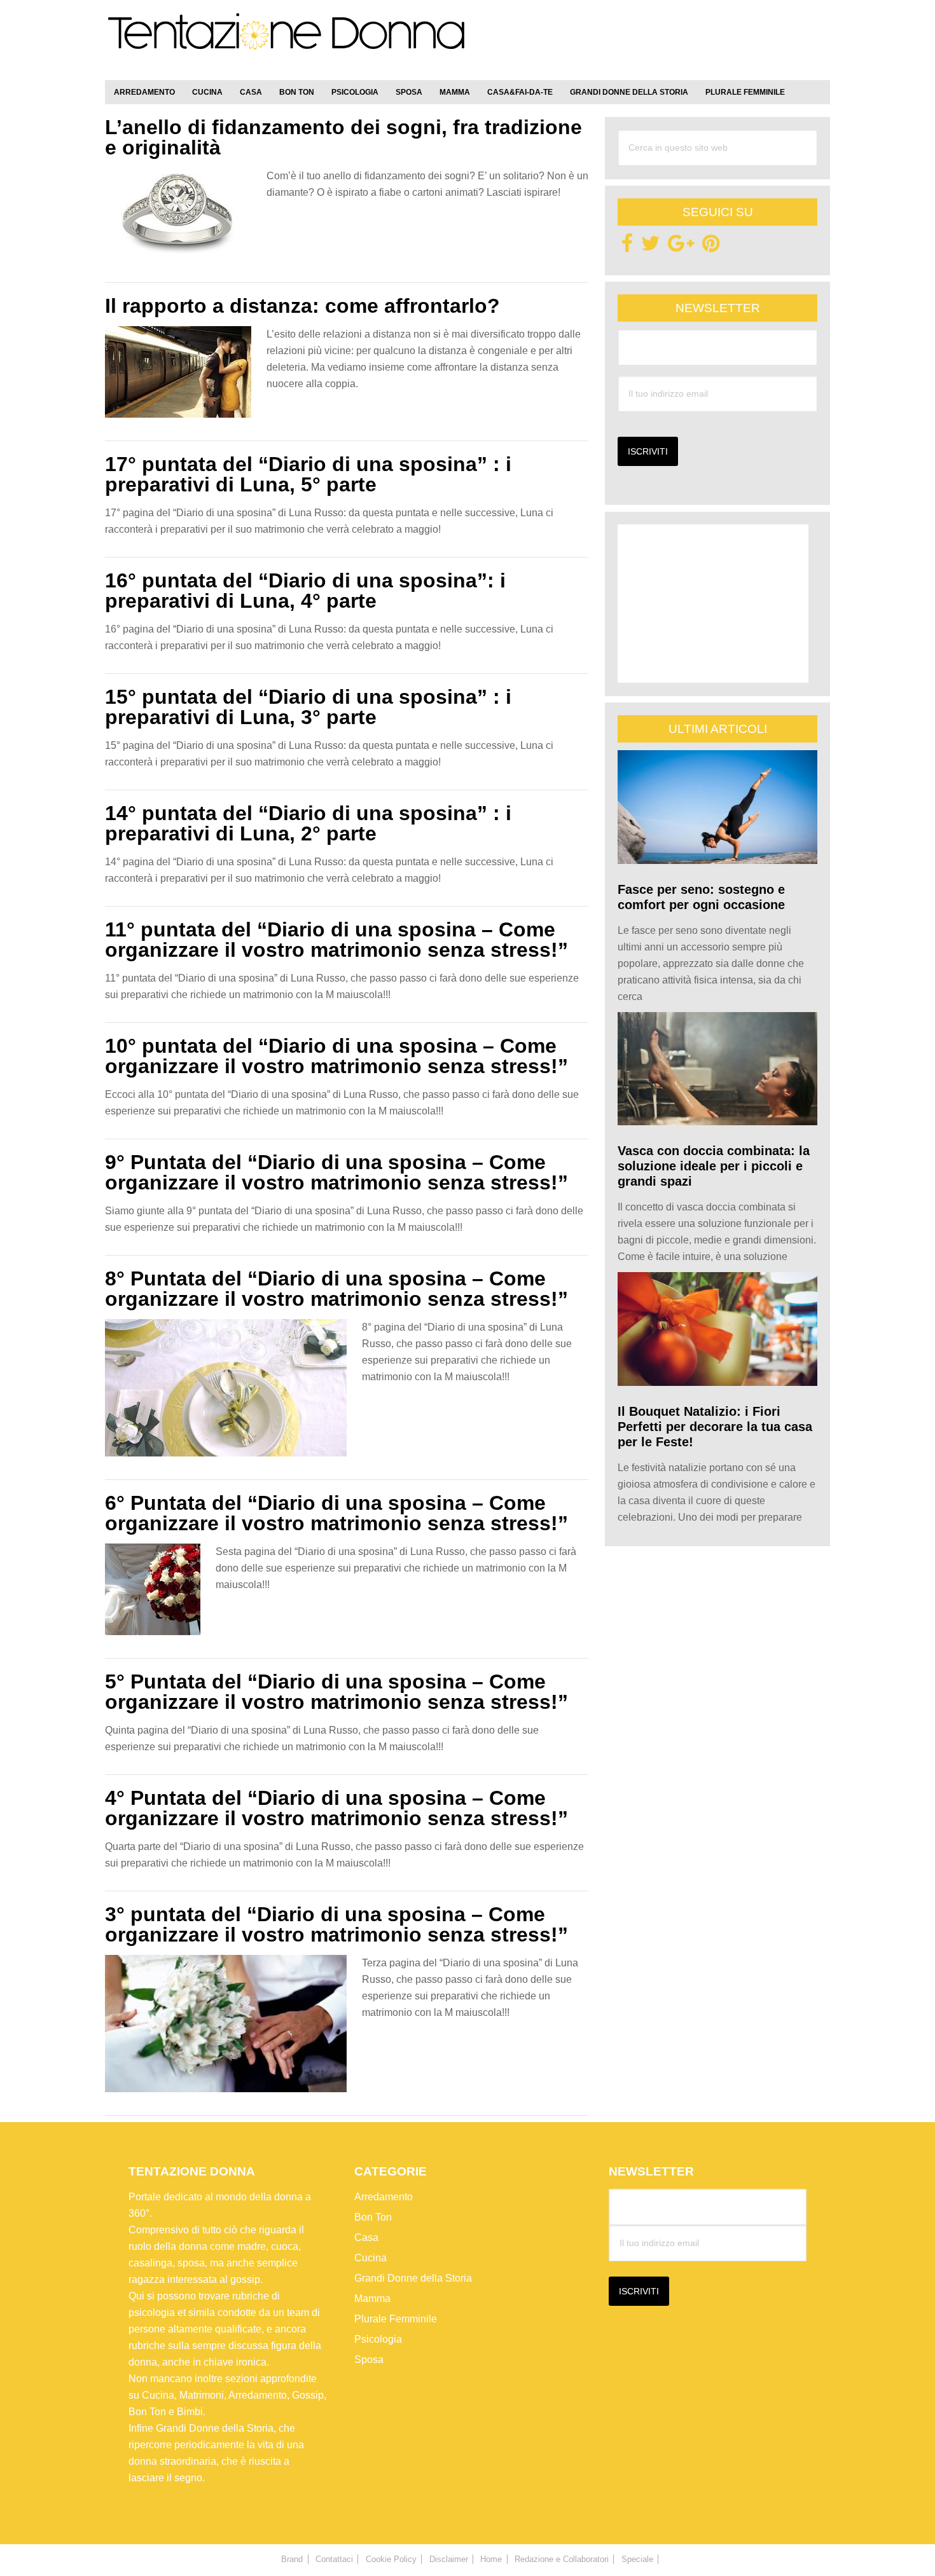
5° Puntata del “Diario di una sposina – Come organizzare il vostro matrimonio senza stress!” (336, 1692)
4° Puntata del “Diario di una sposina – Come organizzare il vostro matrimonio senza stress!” (336, 1808)
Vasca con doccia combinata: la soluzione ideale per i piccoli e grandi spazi (714, 1166)
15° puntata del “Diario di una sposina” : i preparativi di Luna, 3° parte (308, 707)
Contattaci (334, 2559)
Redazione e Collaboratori (562, 2559)
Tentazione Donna (286, 43)
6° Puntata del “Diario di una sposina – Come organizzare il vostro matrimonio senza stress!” (336, 1513)
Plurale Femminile (396, 2319)
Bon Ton (373, 2217)
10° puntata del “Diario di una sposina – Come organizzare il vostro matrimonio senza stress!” (336, 1056)
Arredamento (384, 2197)
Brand (292, 2559)
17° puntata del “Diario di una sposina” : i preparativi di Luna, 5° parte (308, 474)
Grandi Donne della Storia (413, 2278)
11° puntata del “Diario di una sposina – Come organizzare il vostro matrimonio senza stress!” (336, 940)
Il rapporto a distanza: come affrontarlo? (302, 306)
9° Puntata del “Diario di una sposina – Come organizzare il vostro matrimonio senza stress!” (336, 1172)
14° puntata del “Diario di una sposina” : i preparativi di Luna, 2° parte (308, 823)
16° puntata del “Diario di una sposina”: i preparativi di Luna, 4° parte (305, 591)
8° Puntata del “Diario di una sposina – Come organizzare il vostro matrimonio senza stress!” (336, 1289)
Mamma (372, 2299)
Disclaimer (449, 2559)
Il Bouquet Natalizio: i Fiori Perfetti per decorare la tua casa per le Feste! (715, 1427)
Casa (366, 2237)
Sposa (369, 2360)
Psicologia (378, 2339)
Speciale (637, 2559)
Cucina (371, 2258)
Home (491, 2559)
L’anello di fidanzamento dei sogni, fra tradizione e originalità (343, 137)
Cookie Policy (391, 2559)
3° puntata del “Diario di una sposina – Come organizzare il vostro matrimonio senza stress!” (336, 1924)
